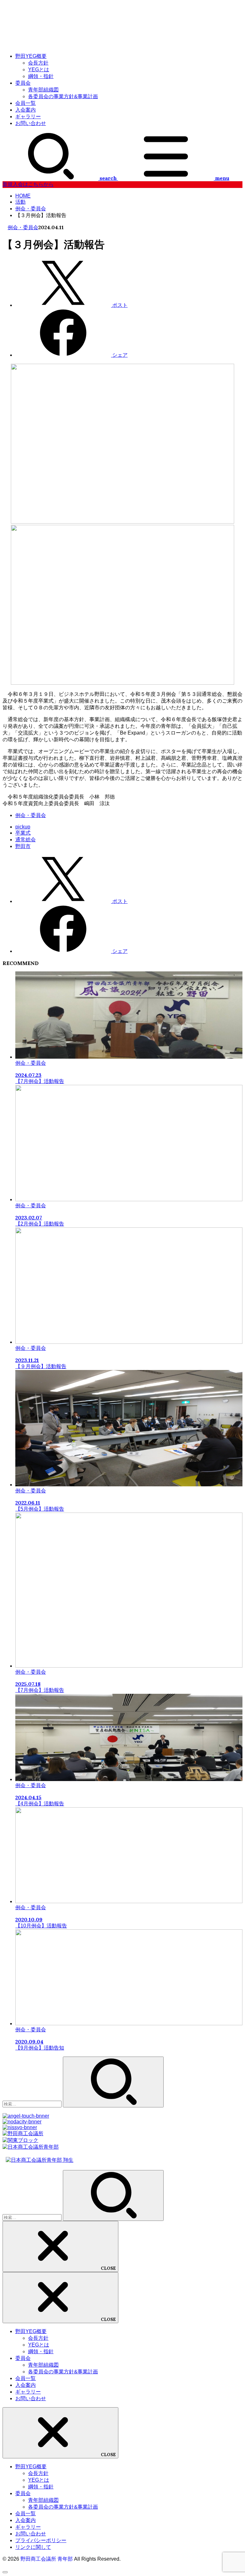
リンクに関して (33, 2547)
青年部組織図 (43, 90)
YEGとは (39, 70)
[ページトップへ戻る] (5, 2572)
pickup (23, 827)
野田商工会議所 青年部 (47, 2559)
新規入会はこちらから (28, 184)
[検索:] (33, 2104)
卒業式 (23, 833)
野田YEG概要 (31, 56)
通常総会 (26, 840)
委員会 (23, 83)
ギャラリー (28, 117)
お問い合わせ (31, 123)
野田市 (23, 846)
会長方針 (38, 63)
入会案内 (26, 110)
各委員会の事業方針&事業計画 (63, 96)
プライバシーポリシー (41, 2540)
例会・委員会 (23, 227)
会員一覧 (26, 103)
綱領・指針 (41, 76)
